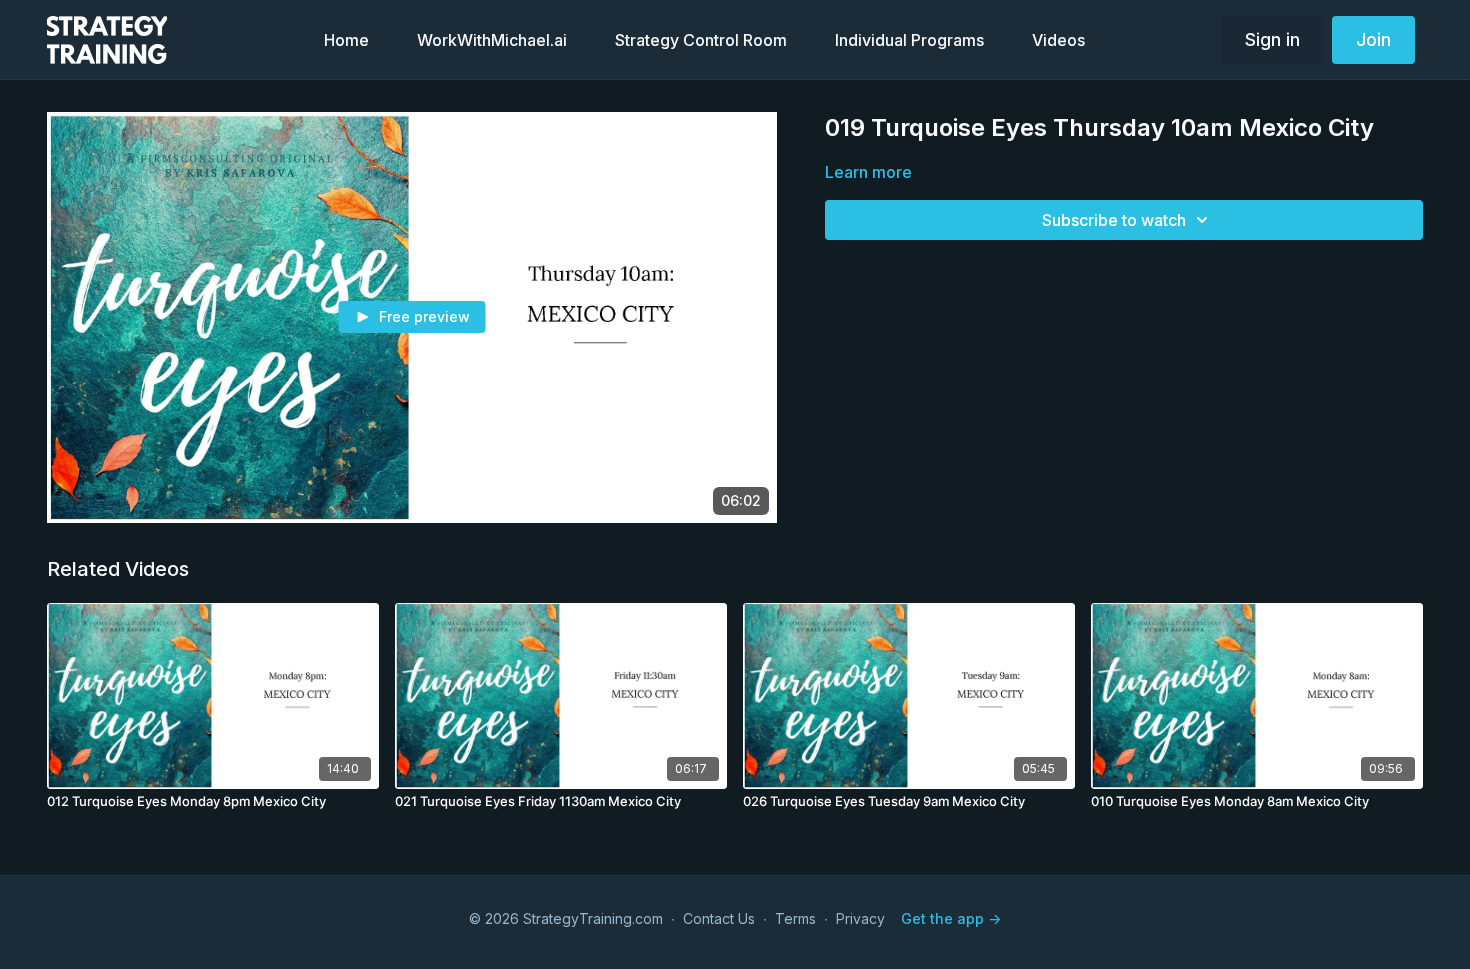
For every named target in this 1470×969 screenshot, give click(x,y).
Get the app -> (951, 918)
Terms (795, 918)
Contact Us (719, 918)
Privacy (860, 918)
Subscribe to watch (1114, 220)
